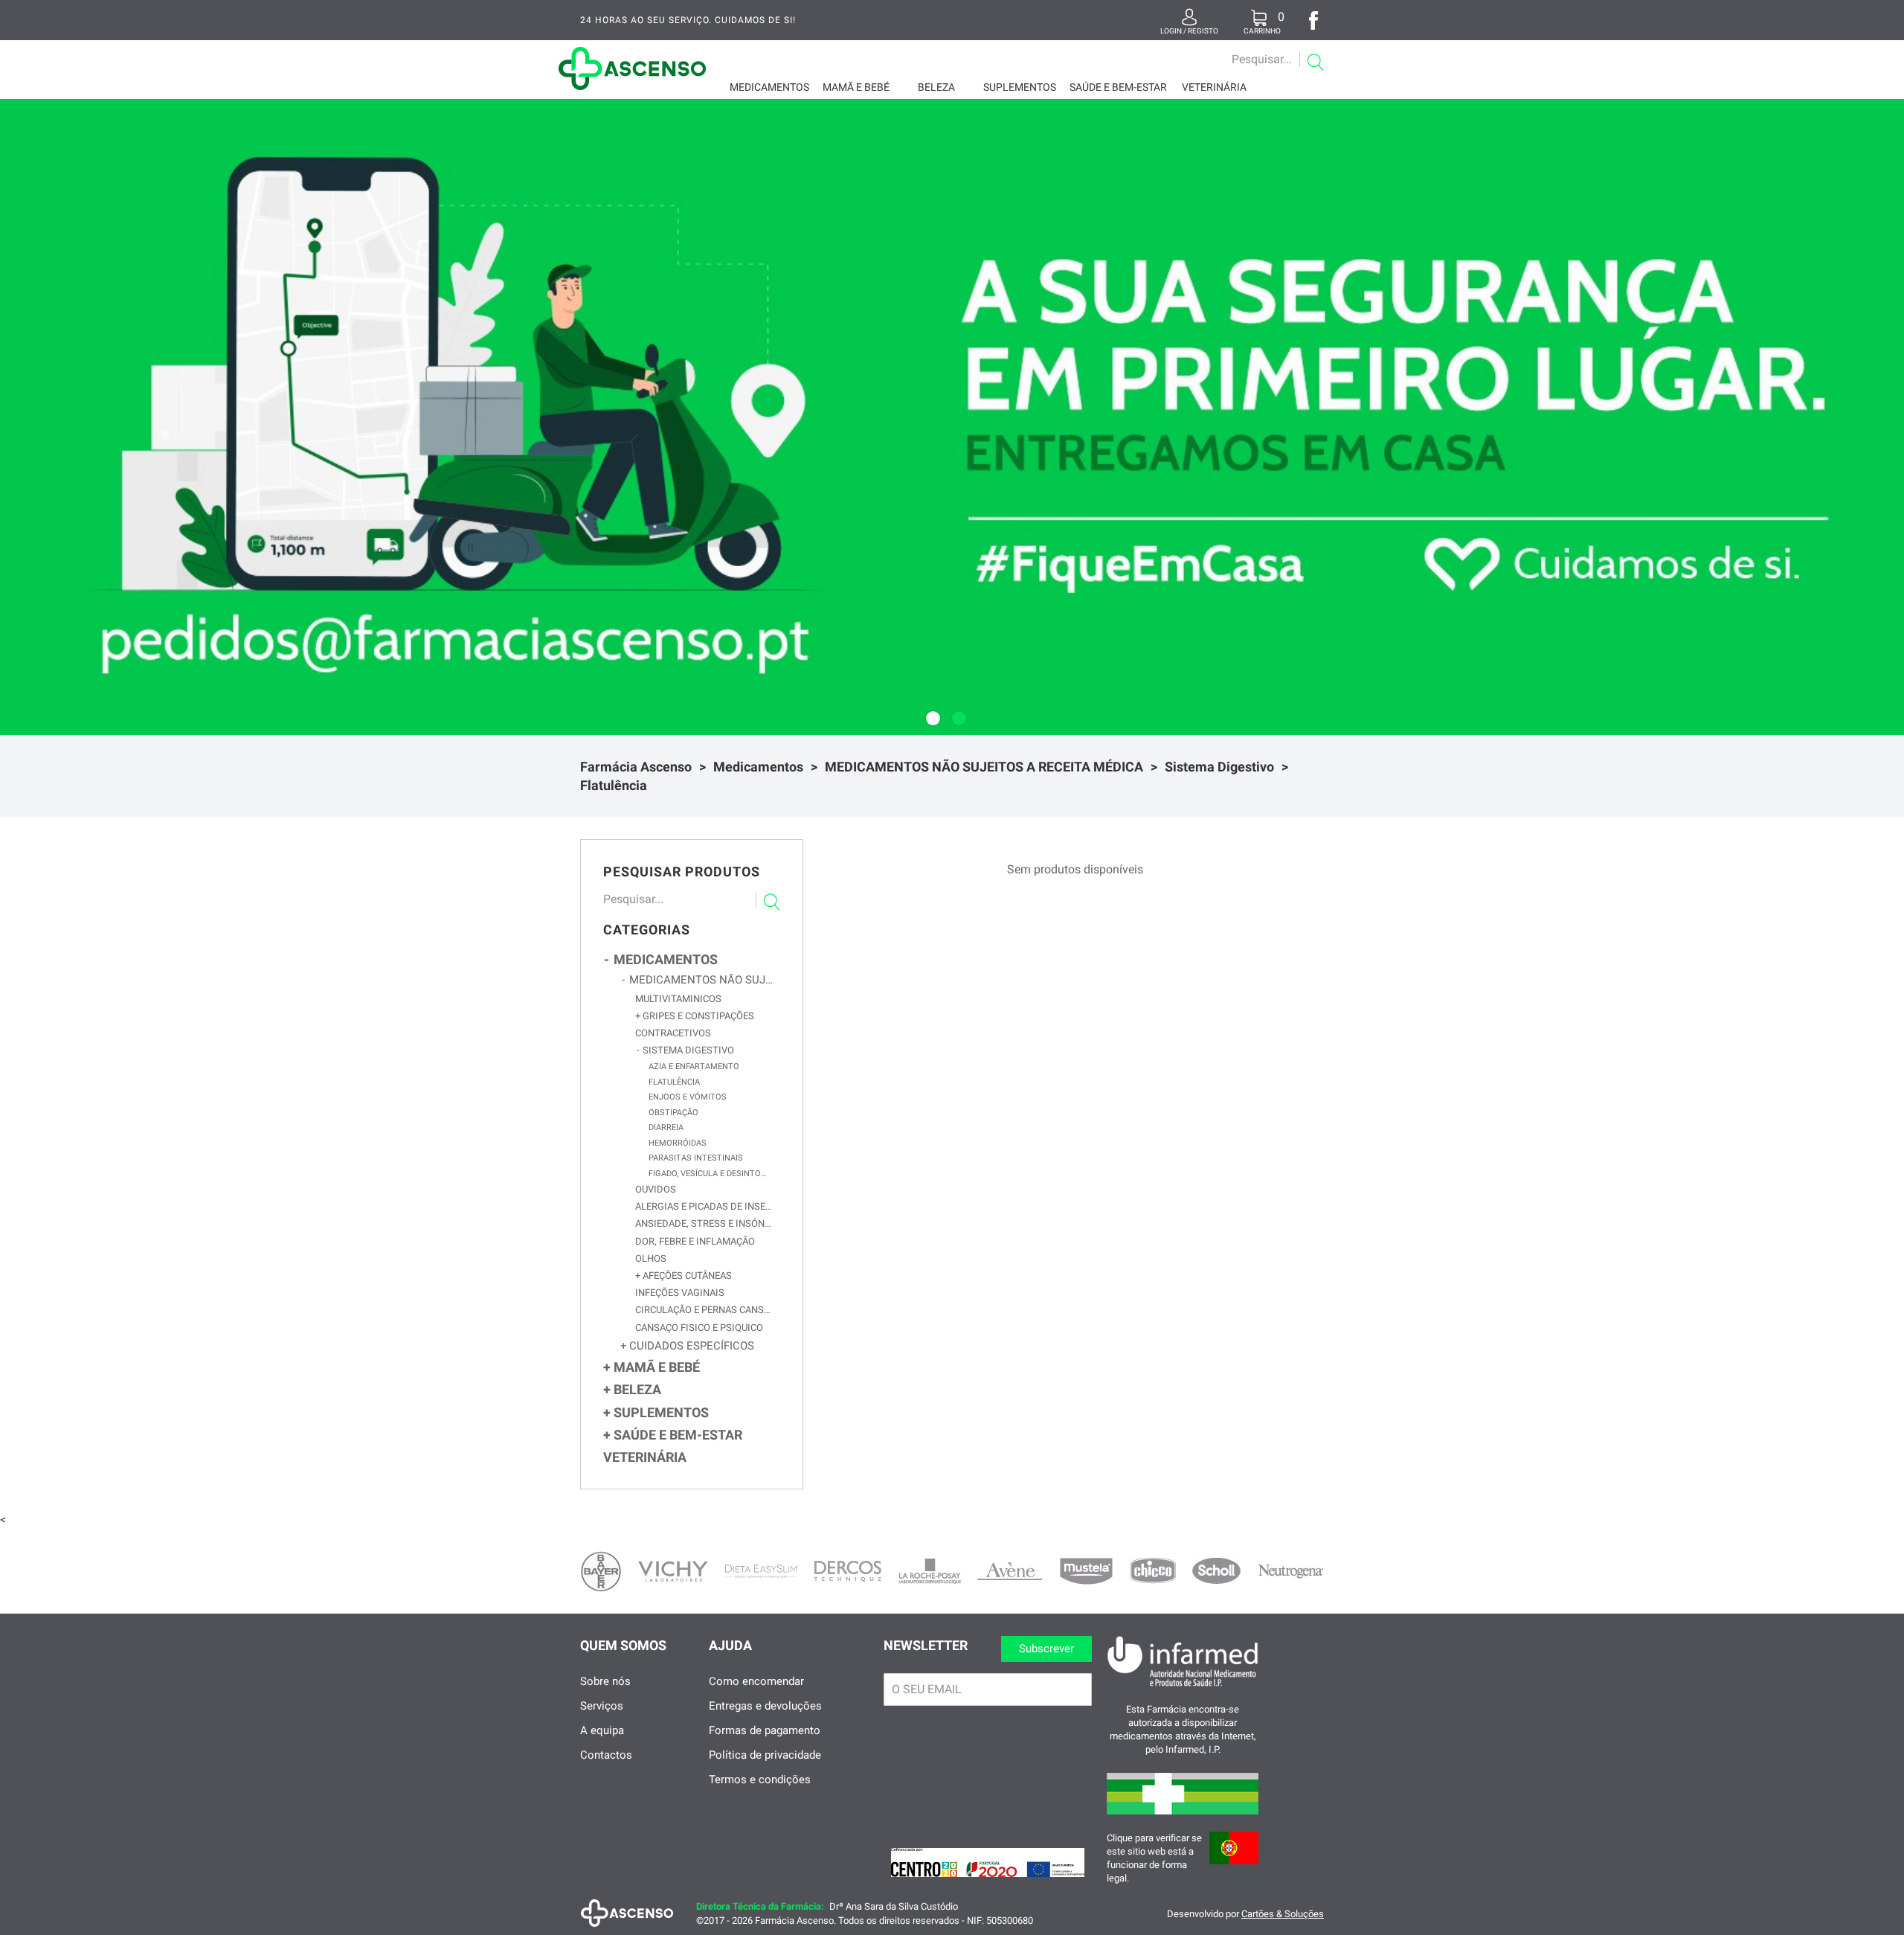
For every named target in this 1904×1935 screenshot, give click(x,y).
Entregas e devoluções (765, 1706)
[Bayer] (601, 1571)
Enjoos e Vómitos (688, 1097)
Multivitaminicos (678, 999)
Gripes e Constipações (697, 1016)
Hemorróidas (678, 1143)
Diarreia (666, 1127)
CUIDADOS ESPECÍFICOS (690, 1346)
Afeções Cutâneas (686, 1275)
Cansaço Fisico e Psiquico (699, 1328)
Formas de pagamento (765, 1730)
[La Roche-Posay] (930, 1571)
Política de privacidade (765, 1755)
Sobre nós (605, 1681)
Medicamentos (769, 87)
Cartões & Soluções (1283, 1914)
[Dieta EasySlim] (762, 1571)
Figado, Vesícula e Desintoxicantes (709, 1174)
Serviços (602, 1706)
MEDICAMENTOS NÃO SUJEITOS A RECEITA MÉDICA (984, 767)
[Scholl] (1216, 1571)
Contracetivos (673, 1033)
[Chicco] (1153, 1571)
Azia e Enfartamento (694, 1066)
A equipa (602, 1730)
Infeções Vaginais (680, 1293)
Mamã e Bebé (856, 87)
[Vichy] (673, 1571)
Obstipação (673, 1113)
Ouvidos (656, 1189)
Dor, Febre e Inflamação (695, 1241)
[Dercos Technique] (848, 1571)
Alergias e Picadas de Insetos (704, 1206)
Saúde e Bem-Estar (1118, 87)
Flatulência (614, 785)
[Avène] (1010, 1571)
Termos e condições (760, 1780)
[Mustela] (1086, 1571)
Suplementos (1020, 87)
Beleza (936, 87)
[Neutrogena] (1290, 1572)
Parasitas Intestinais (696, 1158)
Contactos (606, 1755)
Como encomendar (756, 1681)
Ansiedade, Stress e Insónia (704, 1223)
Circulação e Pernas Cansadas (704, 1310)
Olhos (651, 1258)
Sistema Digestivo (1219, 767)
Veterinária (1214, 87)
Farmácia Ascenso (636, 767)
